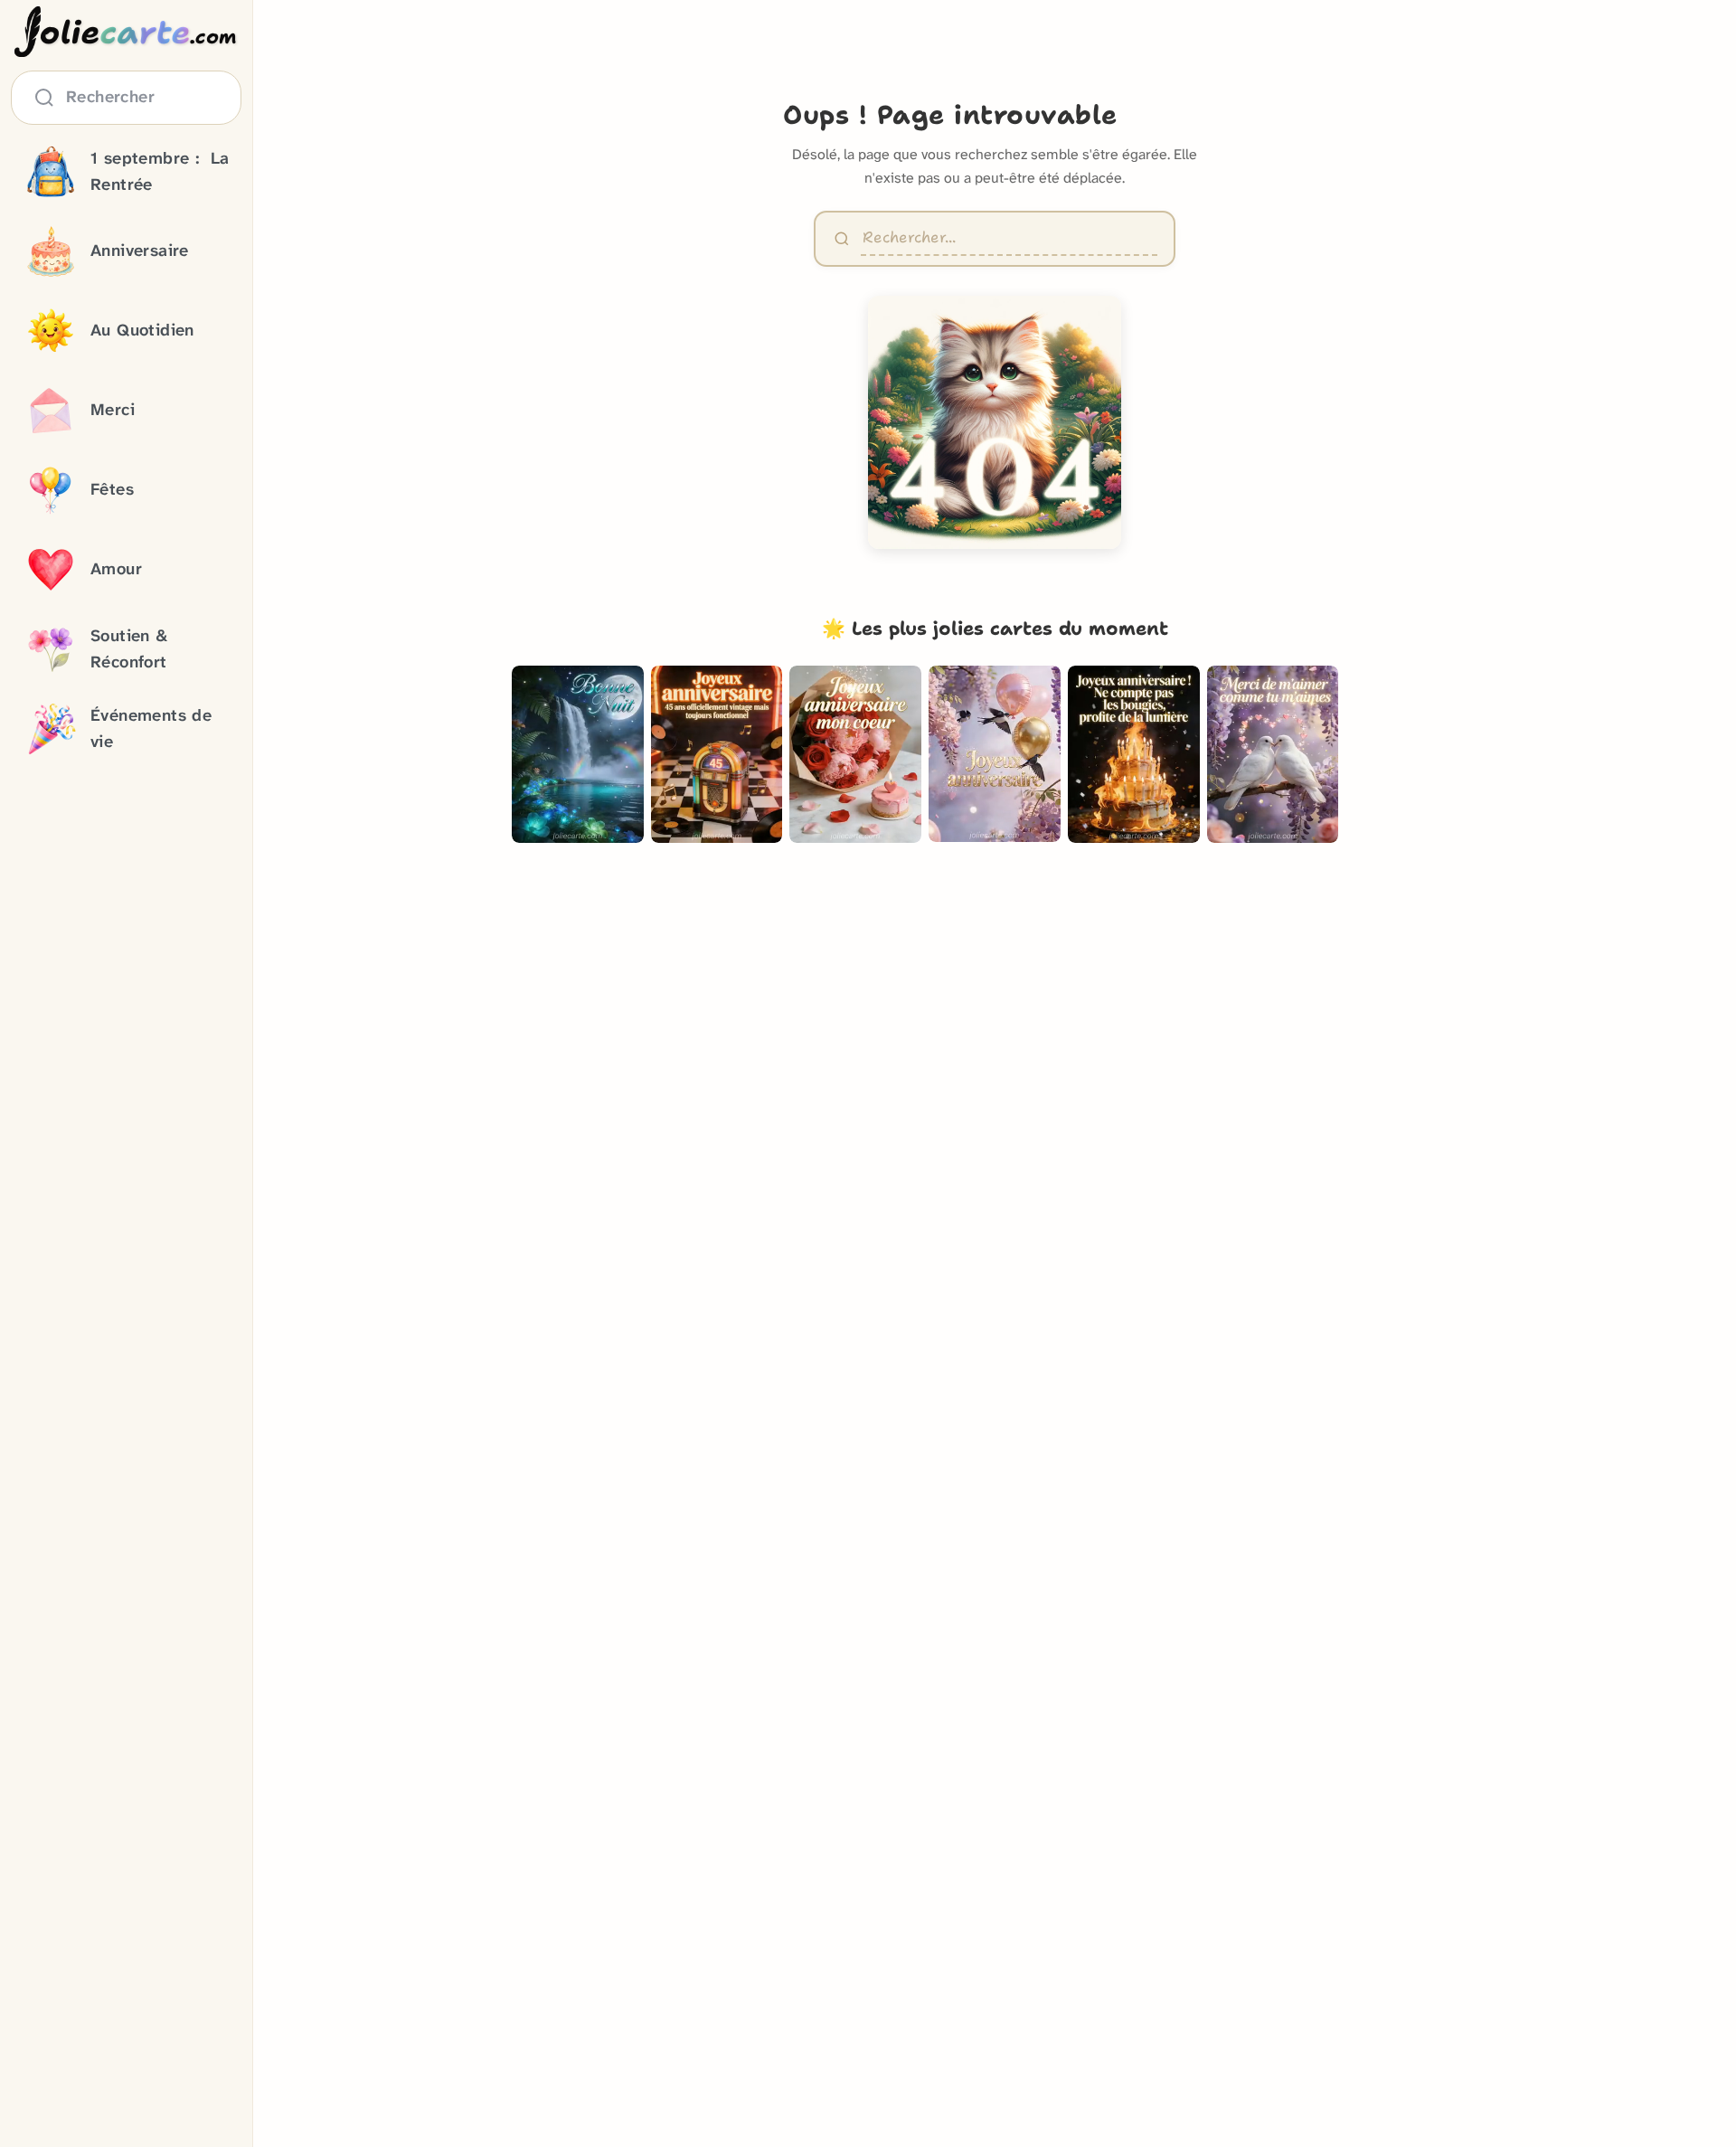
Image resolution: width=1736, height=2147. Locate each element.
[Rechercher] (842, 239)
